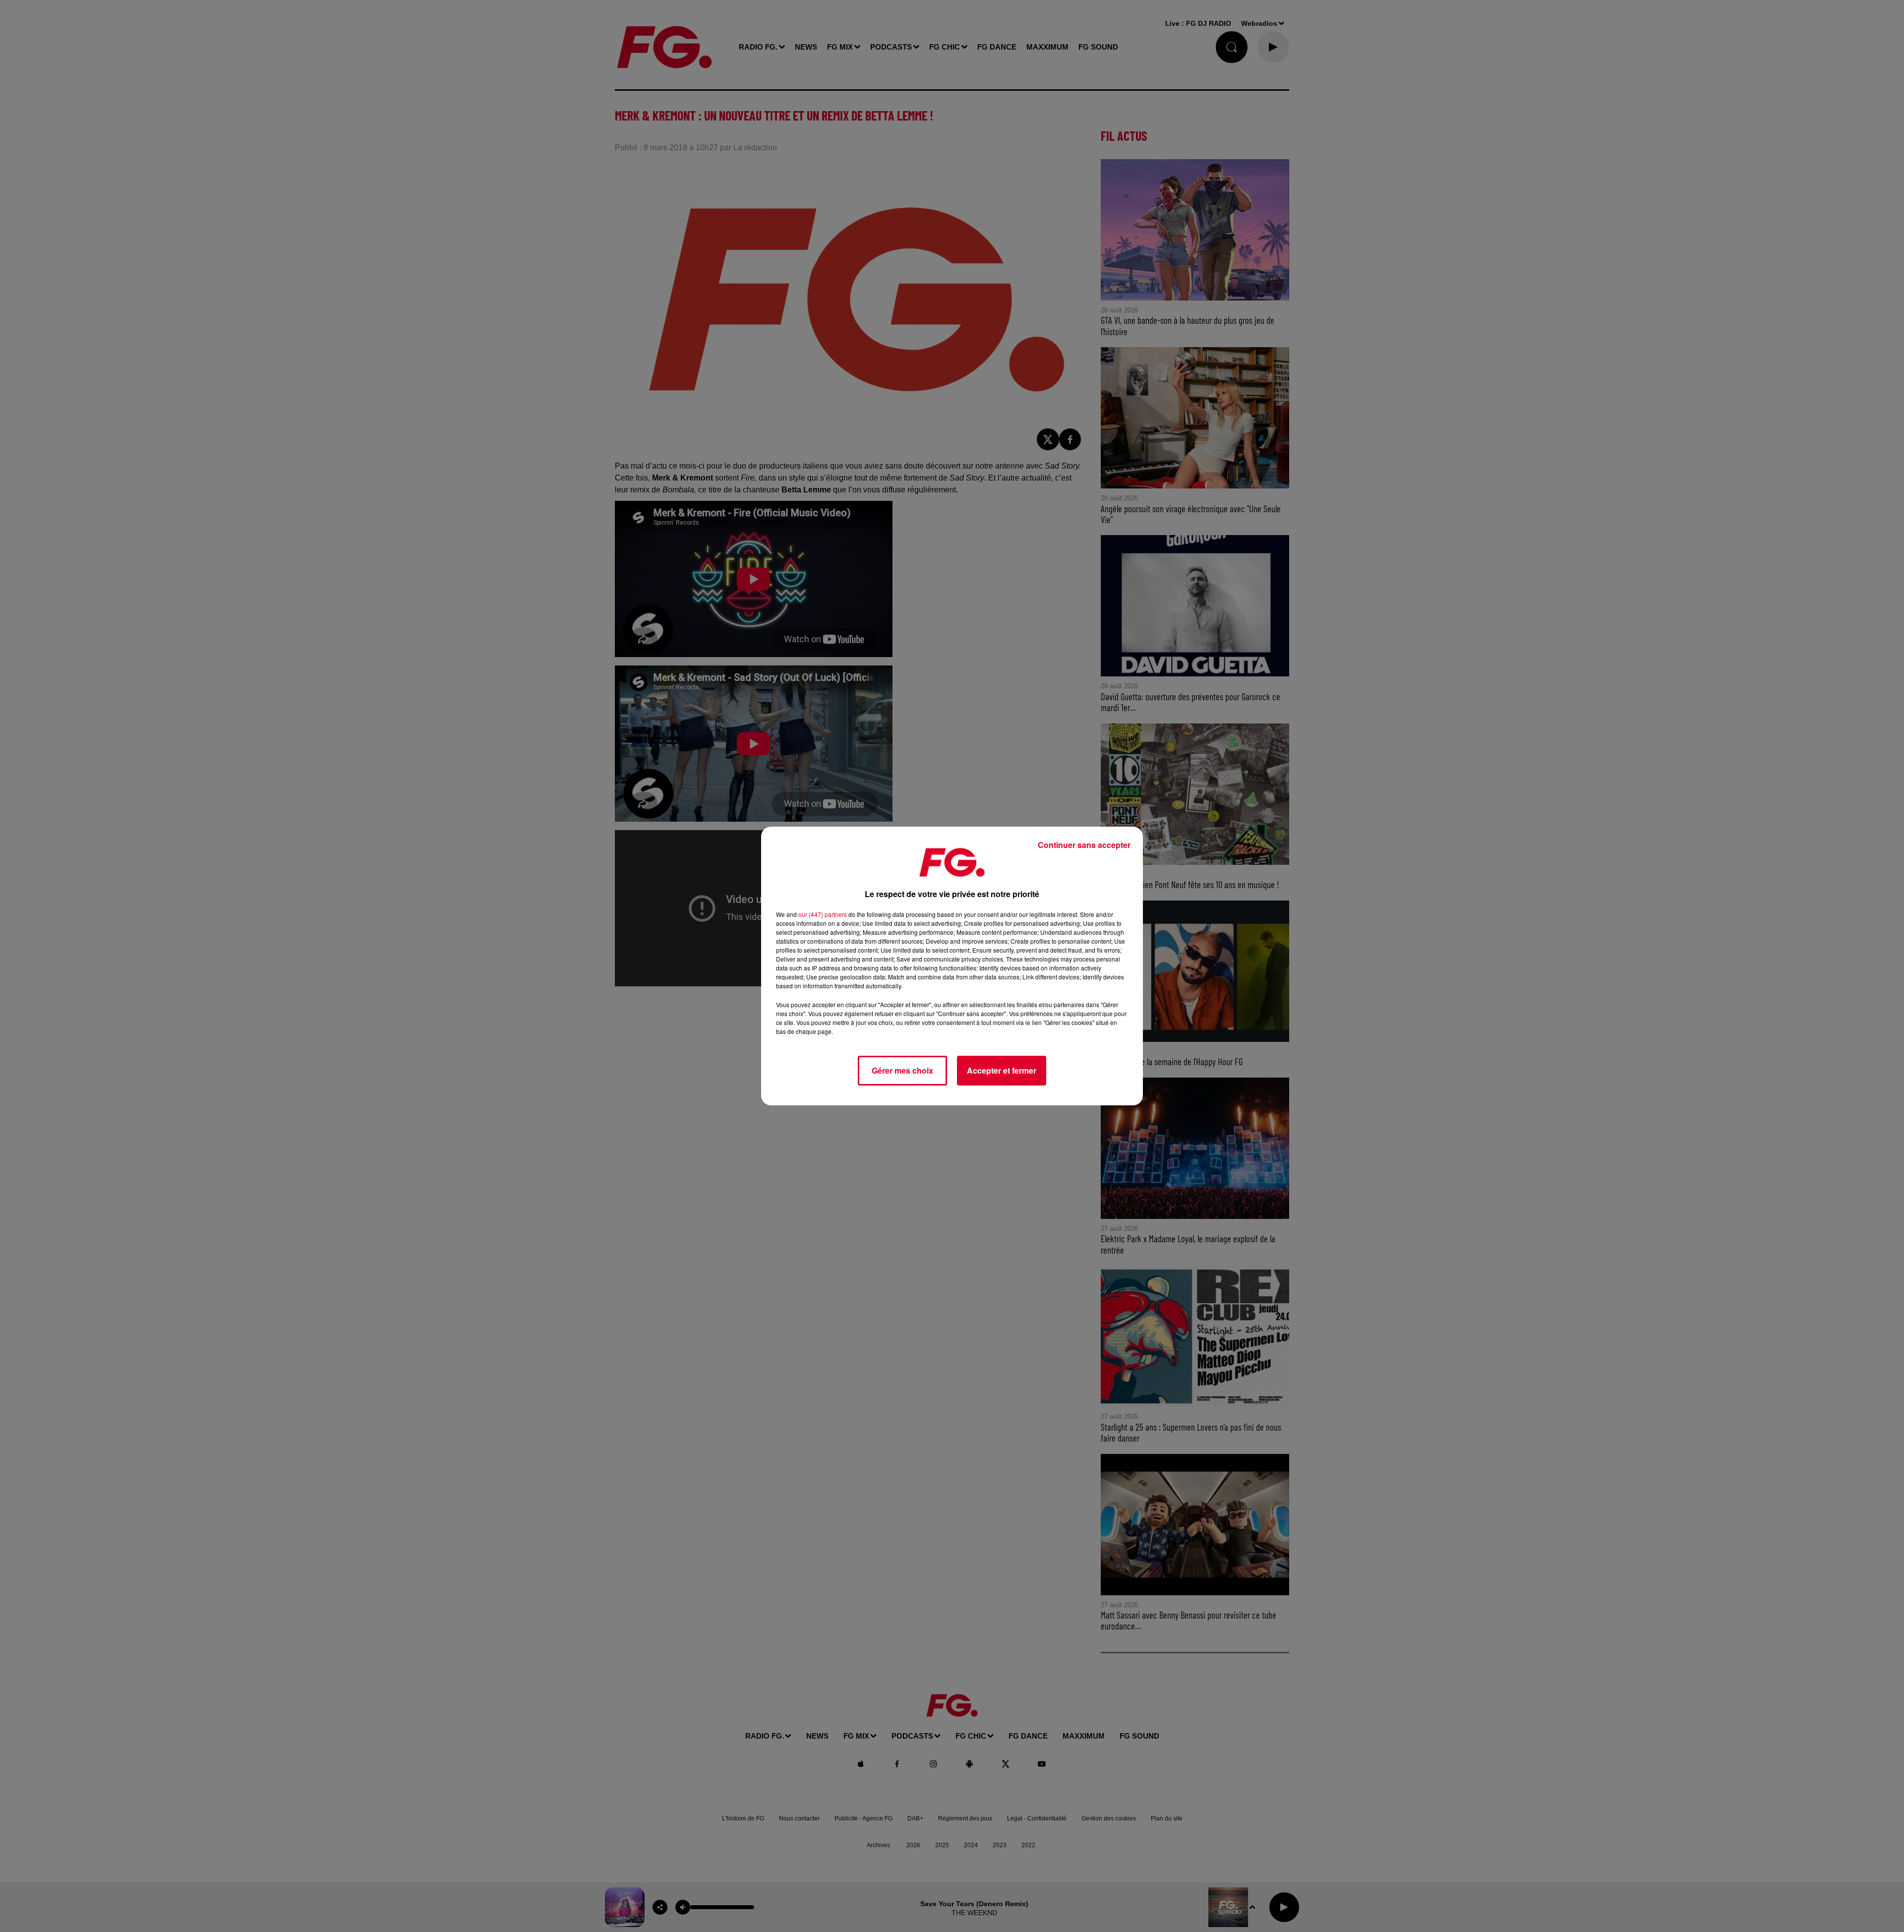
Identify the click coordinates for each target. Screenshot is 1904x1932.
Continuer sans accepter (1084, 845)
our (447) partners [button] (823, 914)
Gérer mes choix (902, 1070)
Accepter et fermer (1002, 1070)
